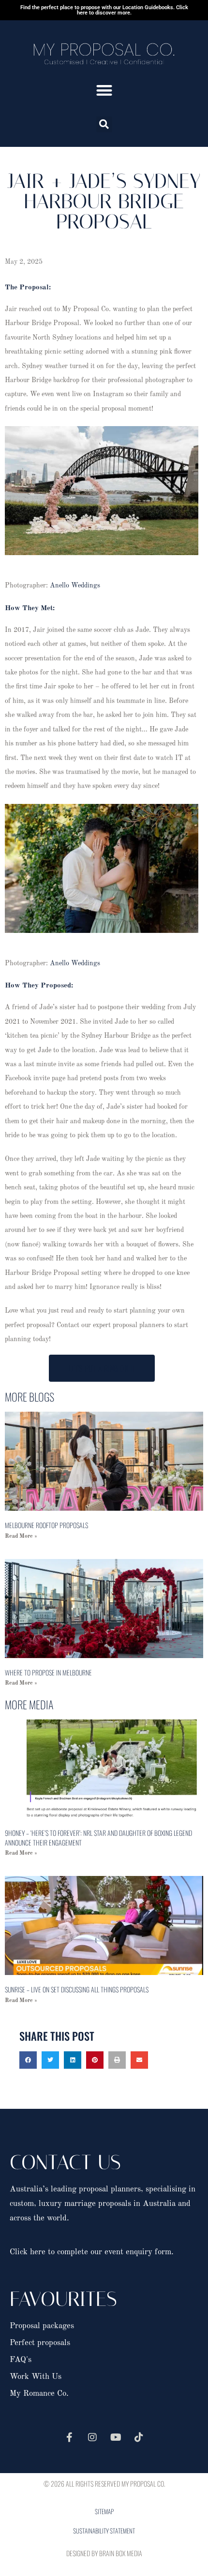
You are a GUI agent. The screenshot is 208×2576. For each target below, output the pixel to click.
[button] (104, 90)
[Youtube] (116, 2437)
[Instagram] (92, 2437)
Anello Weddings (75, 586)
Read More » (21, 1536)
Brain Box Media (121, 2553)
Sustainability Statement (104, 2531)
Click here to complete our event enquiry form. (92, 2252)
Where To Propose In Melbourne (48, 1672)
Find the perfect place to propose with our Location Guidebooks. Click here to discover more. (104, 10)
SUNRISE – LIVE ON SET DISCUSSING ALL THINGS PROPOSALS (77, 1989)
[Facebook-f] (69, 2437)
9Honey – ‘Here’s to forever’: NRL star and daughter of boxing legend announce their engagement (98, 1838)
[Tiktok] (139, 2437)
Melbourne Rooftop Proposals (46, 1525)
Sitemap (104, 2511)
